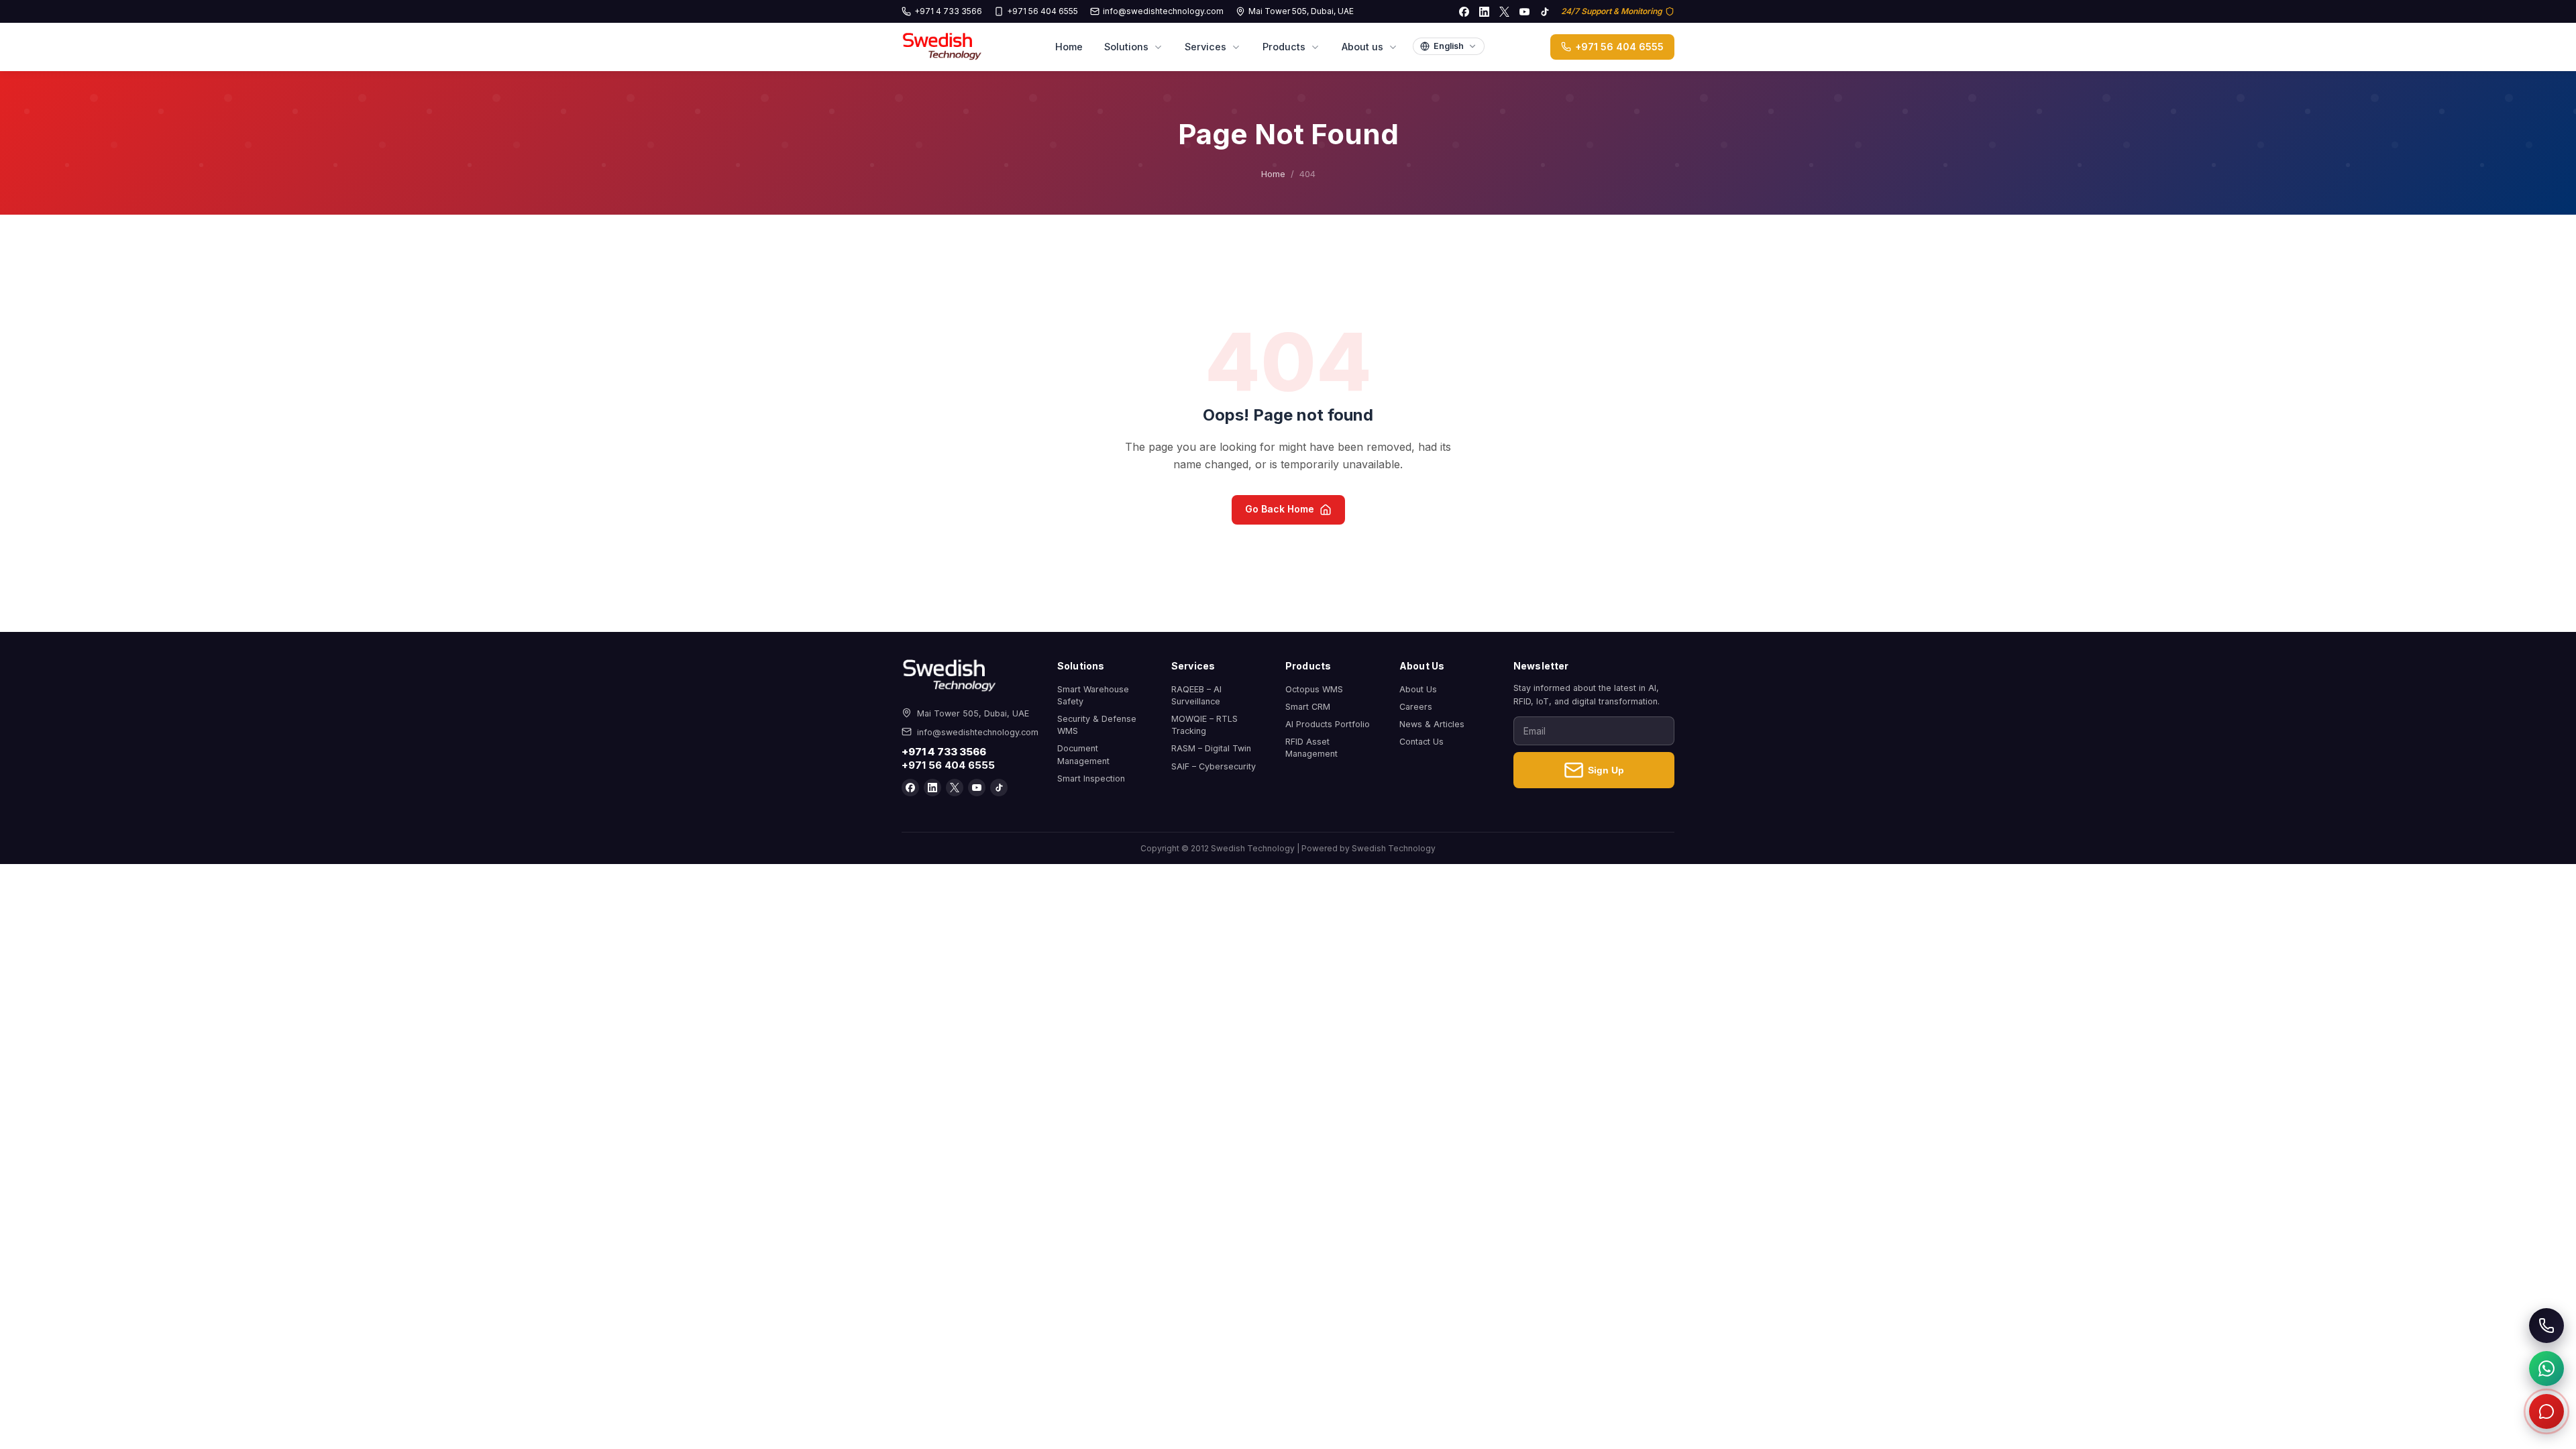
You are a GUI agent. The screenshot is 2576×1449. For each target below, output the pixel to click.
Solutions (1126, 47)
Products (1284, 47)
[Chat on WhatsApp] (2546, 1368)
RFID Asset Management (1311, 748)
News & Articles (1432, 724)
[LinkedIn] (1484, 11)
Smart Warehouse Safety (1093, 695)
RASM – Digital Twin (1211, 748)
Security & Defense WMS (1097, 725)
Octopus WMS (1314, 689)
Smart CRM (1308, 707)
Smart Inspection (1091, 779)
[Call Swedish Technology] (2546, 1326)
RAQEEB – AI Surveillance (1196, 695)
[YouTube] (1524, 11)
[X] (1504, 11)
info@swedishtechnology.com (1163, 11)
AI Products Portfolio (1328, 724)
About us (1362, 47)
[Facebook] (1464, 11)
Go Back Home (1280, 509)
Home (1069, 47)
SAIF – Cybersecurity (1214, 766)
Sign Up (1606, 770)
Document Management (1083, 754)
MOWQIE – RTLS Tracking (1204, 725)
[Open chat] (2546, 1411)
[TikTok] (1544, 11)
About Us (1418, 689)
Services (1205, 47)
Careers (1416, 707)
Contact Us (1421, 742)
